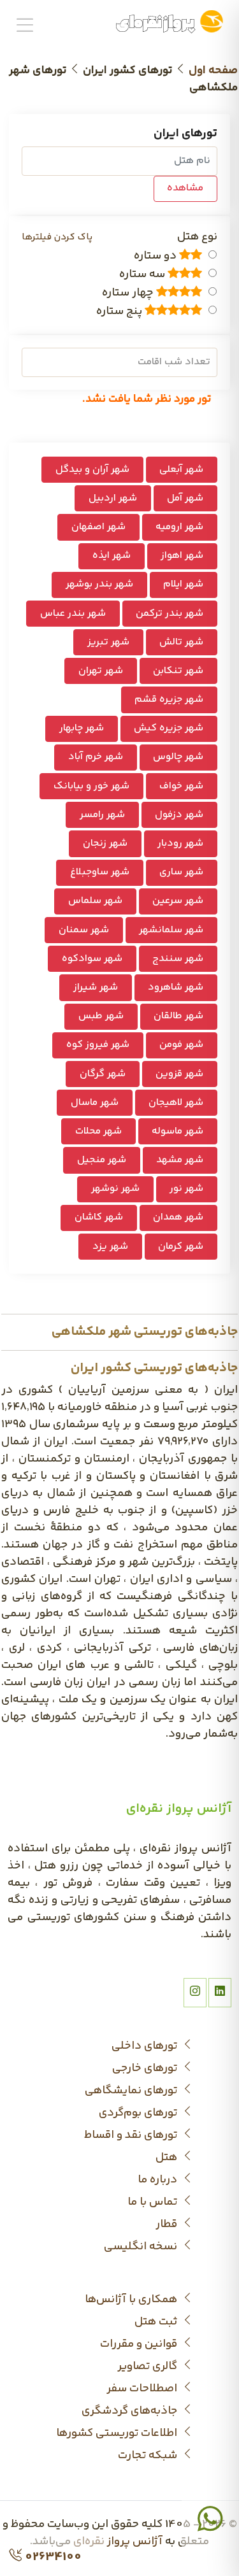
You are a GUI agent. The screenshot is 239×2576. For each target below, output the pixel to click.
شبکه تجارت (149, 2456)
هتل (168, 2158)
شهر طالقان (178, 1016)
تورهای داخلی (146, 2046)
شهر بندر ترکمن (170, 614)
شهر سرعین (178, 901)
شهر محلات (98, 1131)
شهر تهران (101, 671)
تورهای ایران (185, 134)
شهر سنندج (178, 959)
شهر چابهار (82, 728)
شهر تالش (181, 642)
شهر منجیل (102, 1160)
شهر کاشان (99, 1217)
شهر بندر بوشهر (99, 584)
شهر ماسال (95, 1103)
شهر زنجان (105, 843)
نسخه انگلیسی (142, 2247)
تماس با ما (154, 2202)
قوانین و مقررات (140, 2345)
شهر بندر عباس (73, 614)
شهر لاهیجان (176, 1103)
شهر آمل (185, 498)
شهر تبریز (108, 642)
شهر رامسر (102, 815)
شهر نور (186, 1189)
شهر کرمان (181, 1247)
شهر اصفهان (98, 527)
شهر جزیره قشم (169, 700)
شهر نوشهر (115, 1189)
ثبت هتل (157, 2322)
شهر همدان (178, 1217)
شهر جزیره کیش (169, 728)
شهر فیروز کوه (98, 1045)
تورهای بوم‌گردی (139, 2113)
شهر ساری (181, 872)
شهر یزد (110, 1247)
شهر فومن (181, 1045)
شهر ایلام (183, 584)
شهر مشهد (180, 1160)
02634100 (52, 2557)
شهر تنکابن (178, 671)
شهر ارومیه (179, 527)
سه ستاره (143, 275)
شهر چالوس (178, 757)
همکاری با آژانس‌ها (132, 2300)
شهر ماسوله (177, 1131)
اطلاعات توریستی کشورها (118, 2434)
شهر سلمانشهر (171, 930)
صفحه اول (213, 71)
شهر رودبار (180, 843)
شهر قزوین (179, 1074)
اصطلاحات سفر (143, 2389)
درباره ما (159, 2180)
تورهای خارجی (146, 2069)
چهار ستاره (129, 293)
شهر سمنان (84, 930)
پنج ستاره (120, 312)
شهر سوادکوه (92, 959)
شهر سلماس (95, 901)
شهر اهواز (182, 556)
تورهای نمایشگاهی (132, 2091)
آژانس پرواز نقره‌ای (118, 2542)
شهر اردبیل (113, 498)
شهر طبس (101, 1016)
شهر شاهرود (176, 987)
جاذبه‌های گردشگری (131, 2411)
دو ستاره (156, 256)
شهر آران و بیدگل (92, 470)
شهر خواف (181, 786)
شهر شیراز (96, 987)
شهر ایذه (112, 556)
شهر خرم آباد (96, 757)
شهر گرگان (103, 1074)
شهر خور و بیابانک (91, 786)
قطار (168, 2225)
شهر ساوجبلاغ (100, 872)
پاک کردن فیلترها (57, 237)
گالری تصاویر (148, 2367)
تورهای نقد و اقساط (132, 2136)
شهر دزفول (179, 815)
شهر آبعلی (181, 470)
